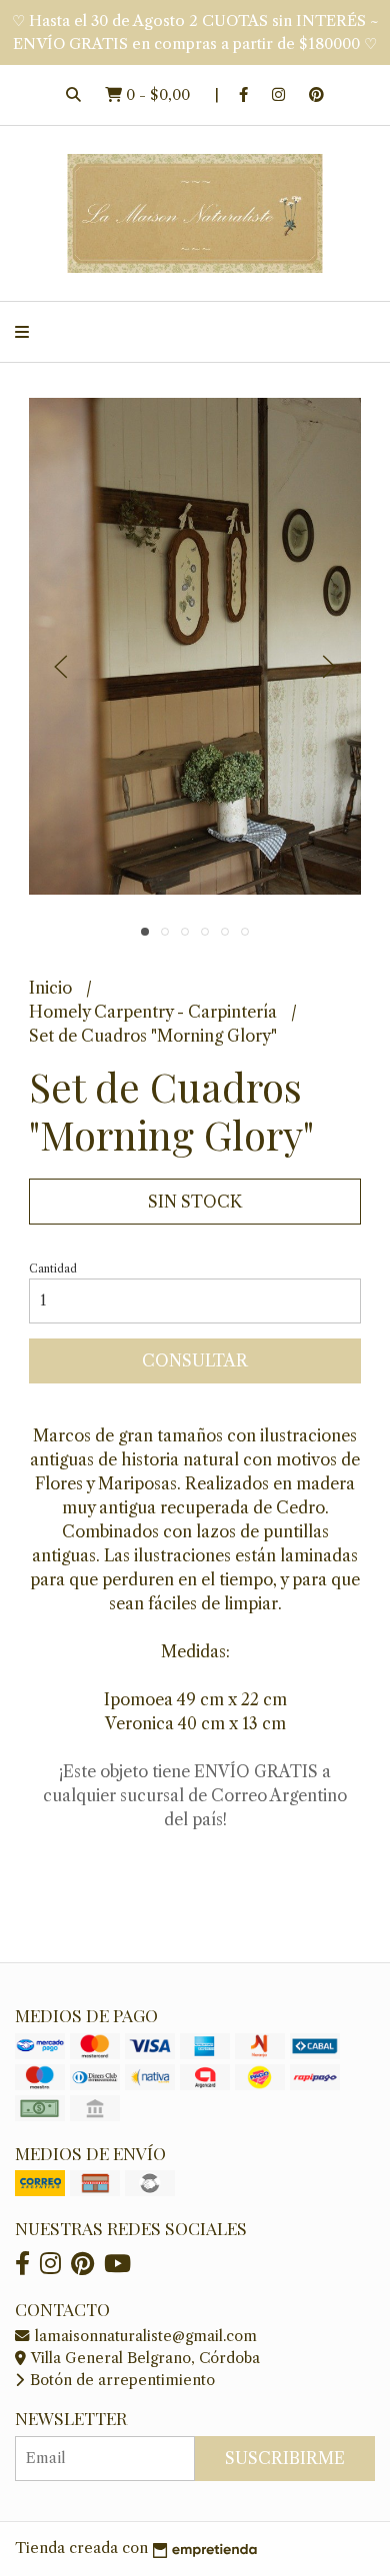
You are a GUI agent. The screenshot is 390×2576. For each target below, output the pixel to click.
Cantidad (53, 1269)
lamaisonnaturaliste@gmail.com (144, 2336)
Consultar (195, 1360)
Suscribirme (285, 2458)
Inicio (52, 988)
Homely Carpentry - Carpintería (155, 1012)
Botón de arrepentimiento (120, 2380)
